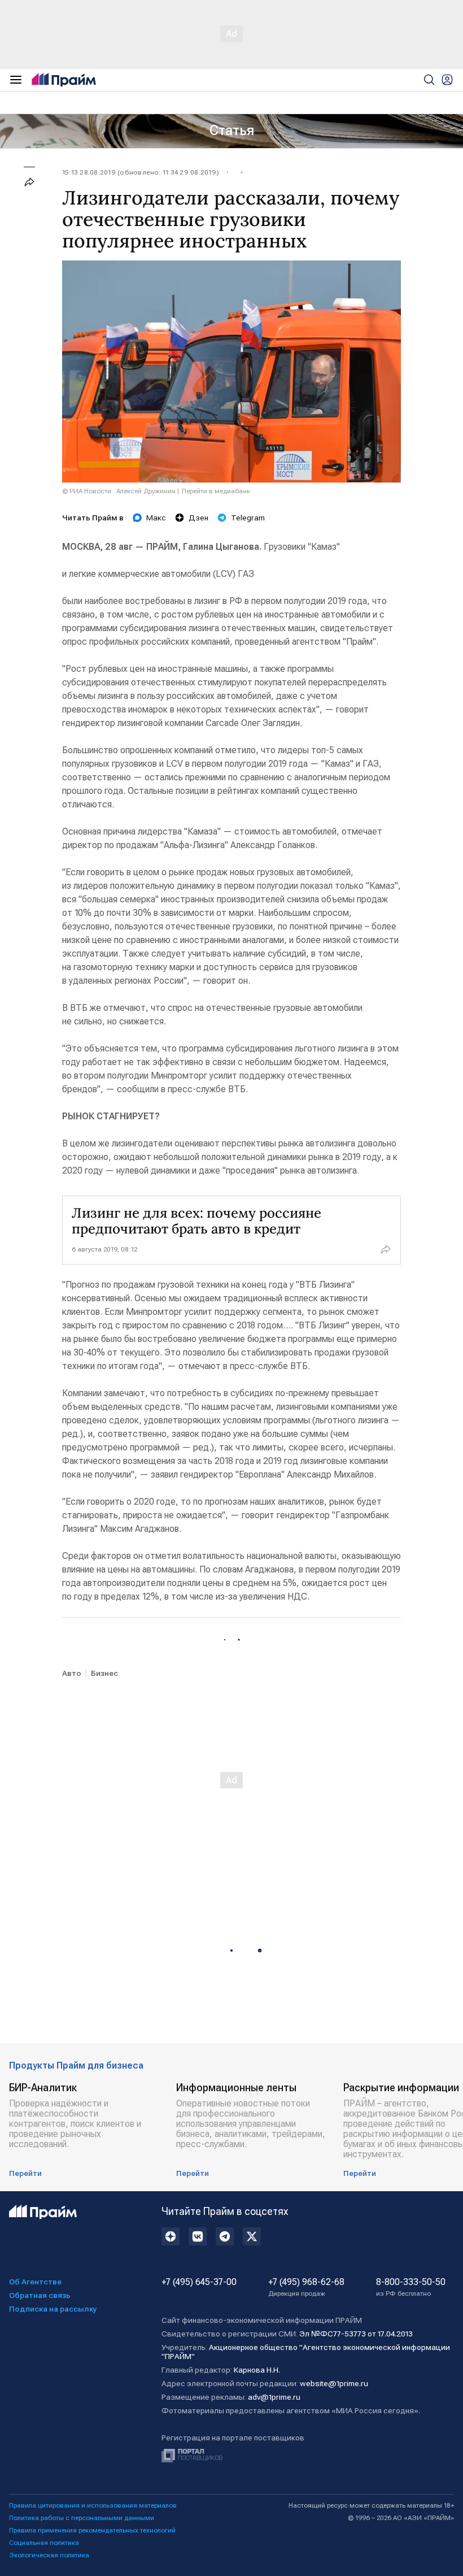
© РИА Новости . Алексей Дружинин (119, 491)
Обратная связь (40, 2295)
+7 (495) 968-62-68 (306, 2287)
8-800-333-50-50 (411, 2287)
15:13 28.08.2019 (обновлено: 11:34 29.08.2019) (141, 172)
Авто (72, 1673)
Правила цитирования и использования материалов (93, 2505)
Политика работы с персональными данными (82, 2518)
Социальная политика (44, 2543)
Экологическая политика (49, 2555)
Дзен (198, 518)
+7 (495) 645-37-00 (199, 2282)
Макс (156, 518)
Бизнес (104, 1673)
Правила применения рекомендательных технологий (92, 2530)
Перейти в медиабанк (216, 491)
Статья (232, 131)
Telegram (248, 518)
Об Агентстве (35, 2282)
